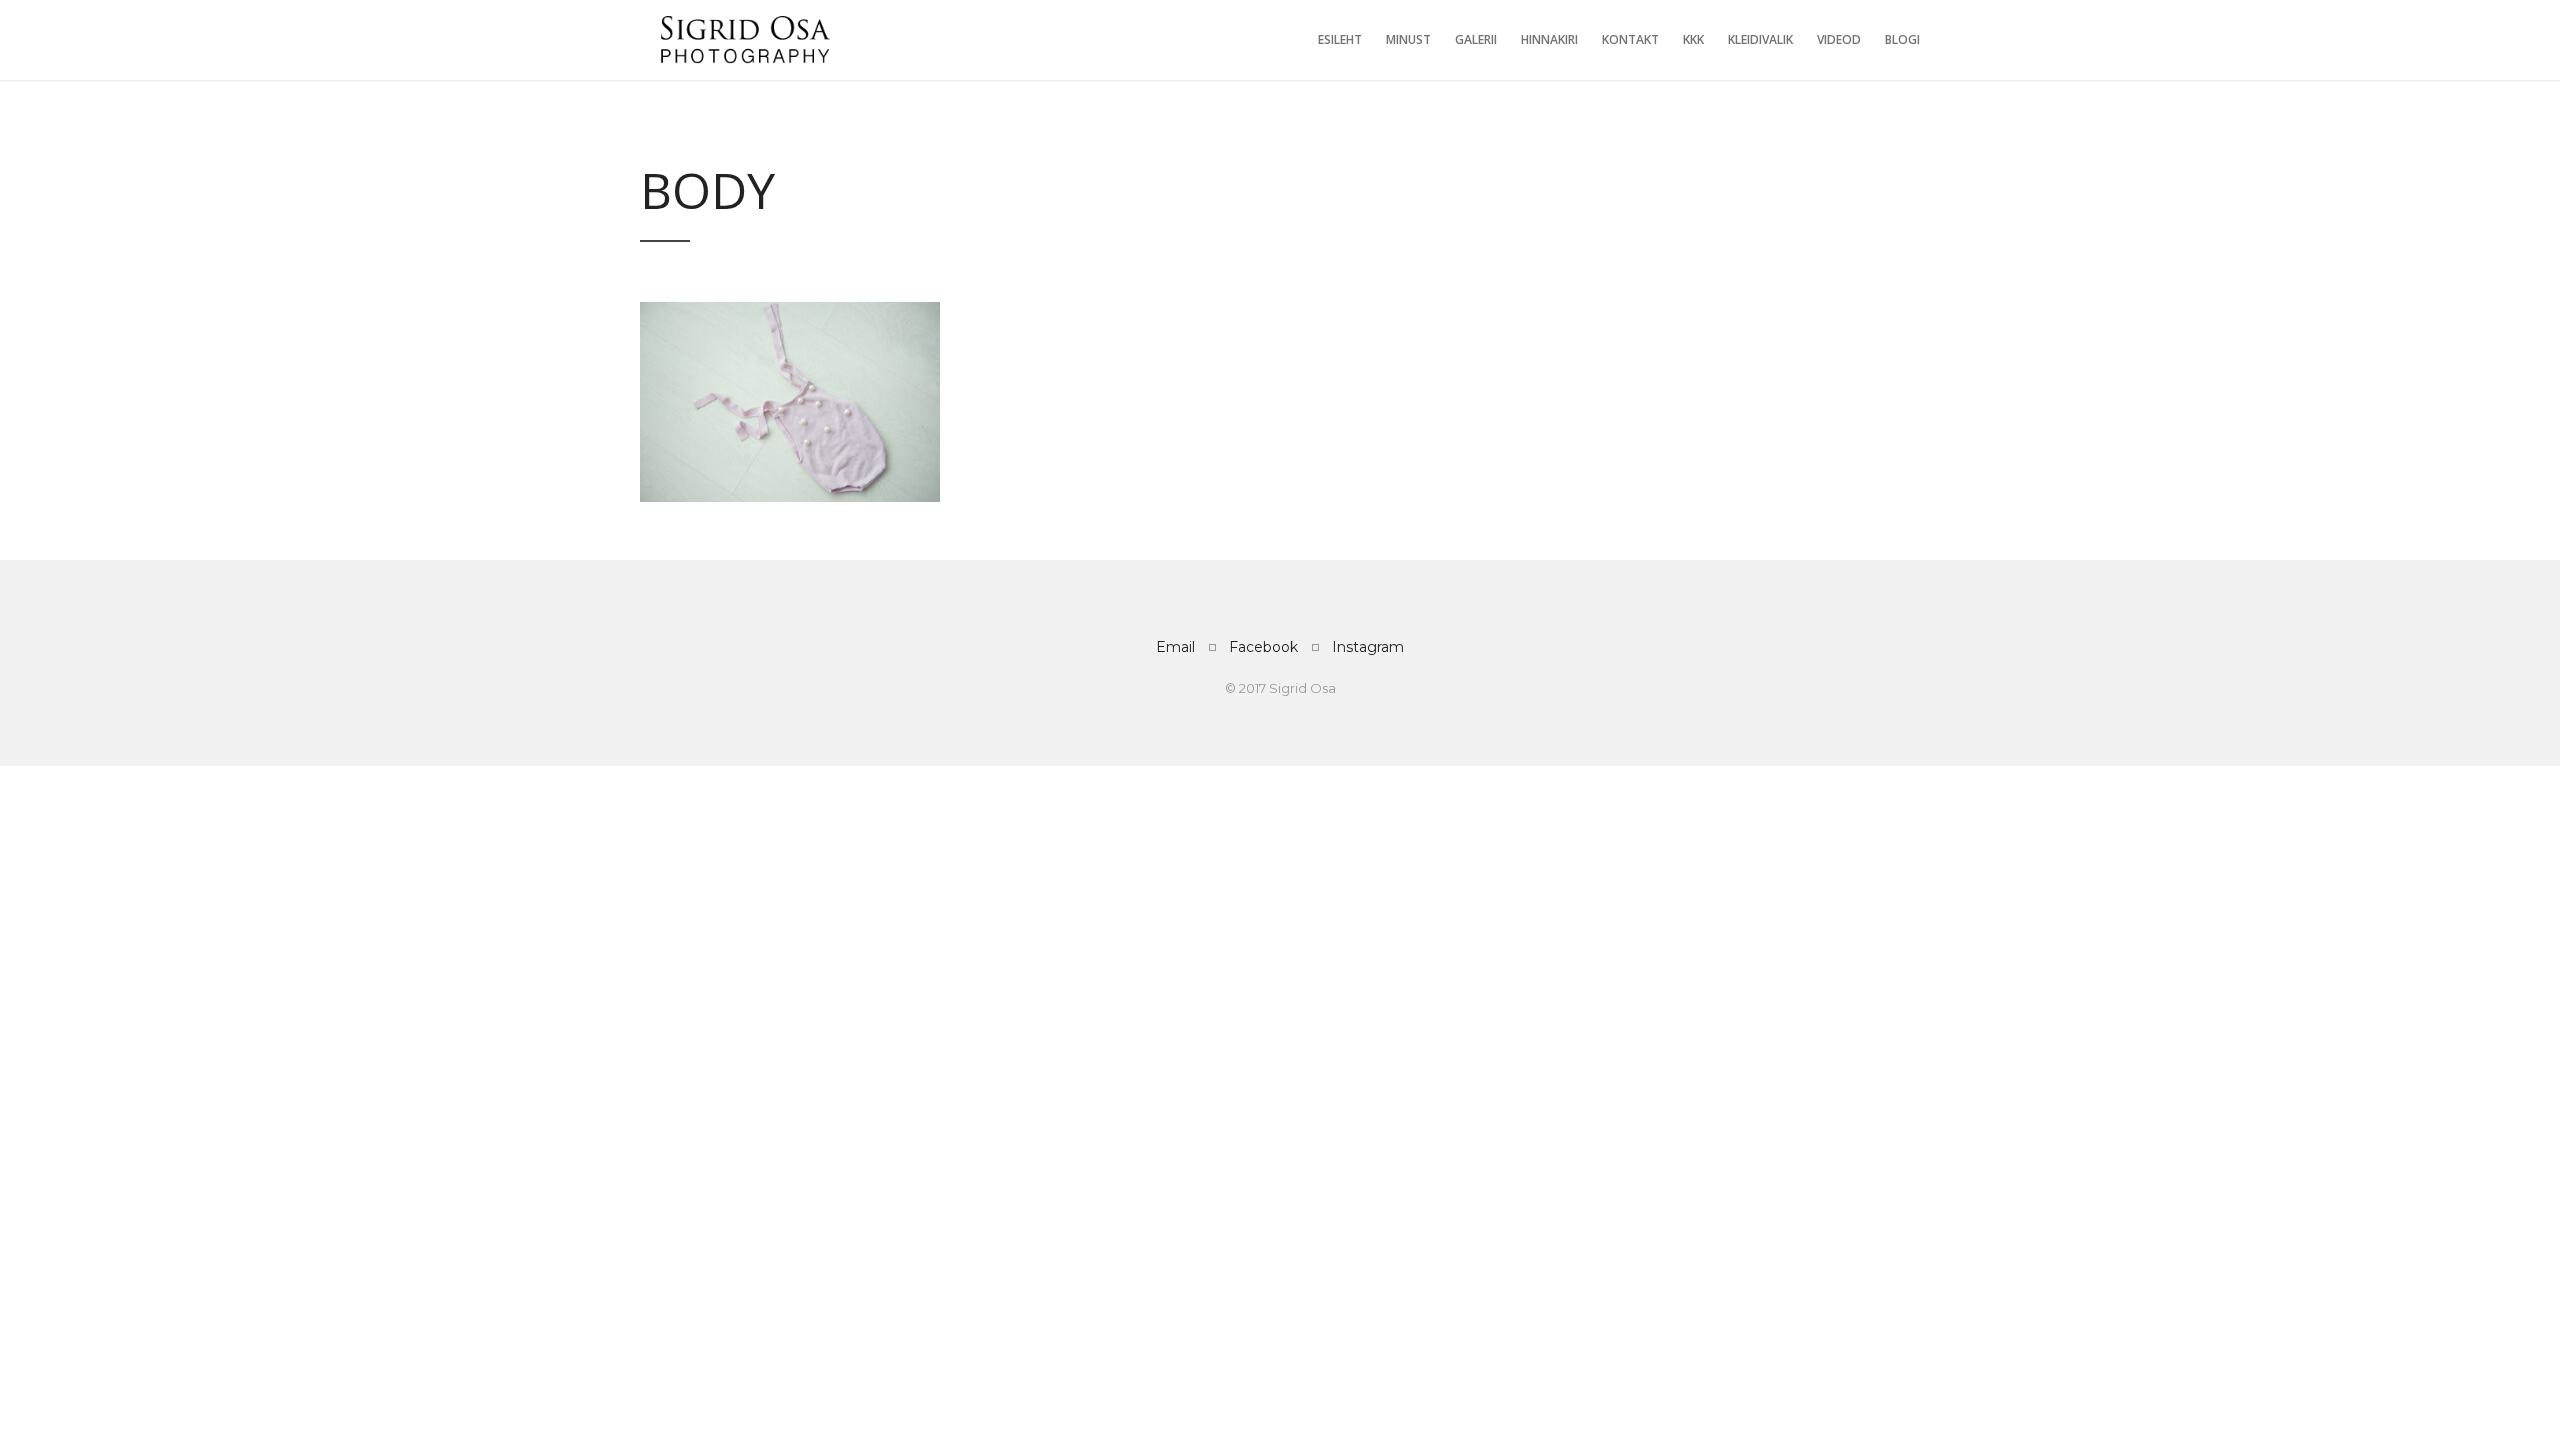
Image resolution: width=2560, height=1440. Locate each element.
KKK (1693, 39)
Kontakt (1630, 39)
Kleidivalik (1760, 39)
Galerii (1476, 39)
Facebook (1263, 647)
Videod (1839, 39)
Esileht (1340, 39)
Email (1175, 647)
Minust (1408, 39)
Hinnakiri (1549, 39)
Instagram (1368, 647)
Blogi (1902, 39)
